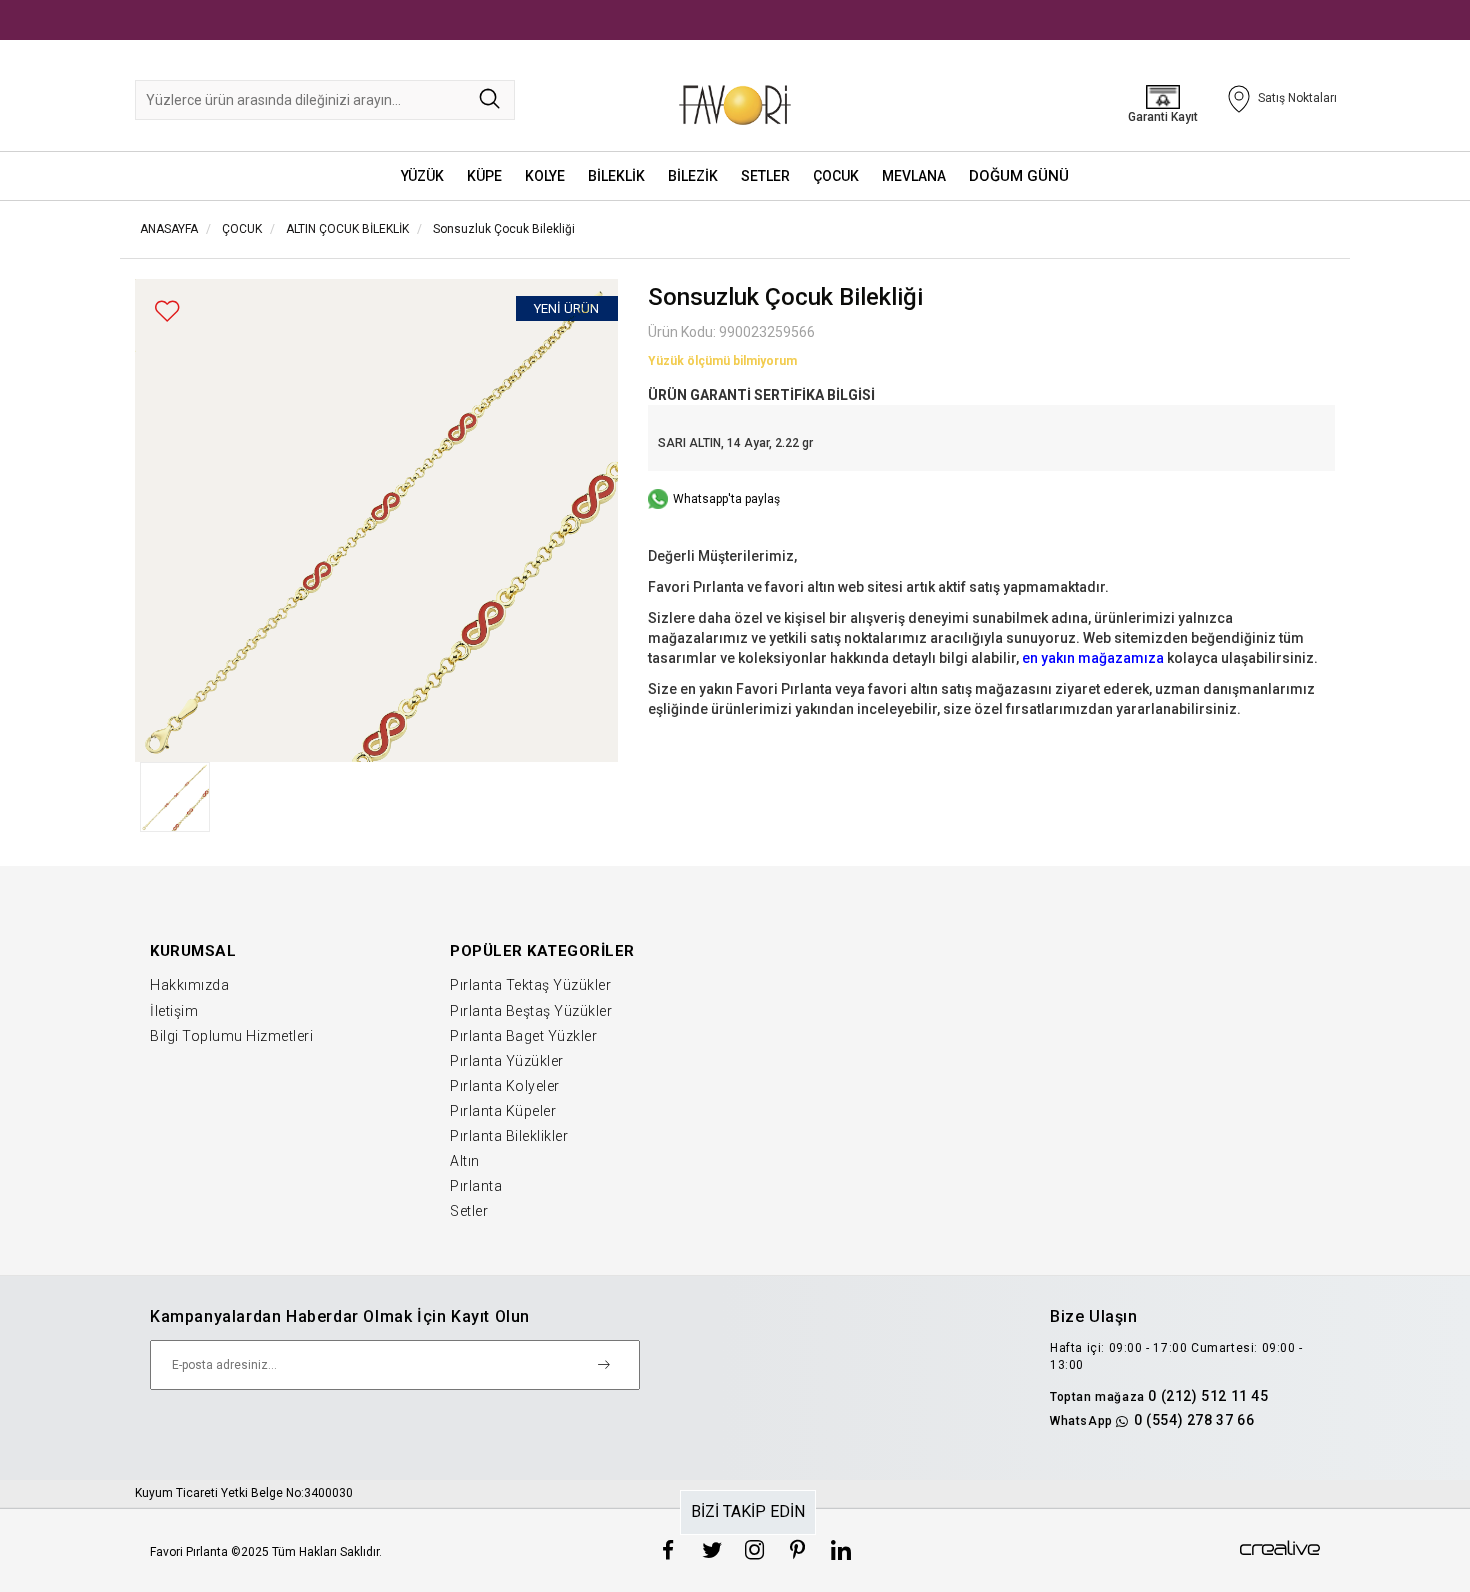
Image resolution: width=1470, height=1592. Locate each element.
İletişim (174, 1011)
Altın (465, 1161)
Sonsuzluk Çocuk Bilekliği (504, 229)
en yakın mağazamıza (1093, 658)
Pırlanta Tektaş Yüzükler (530, 985)
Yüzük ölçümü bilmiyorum (722, 361)
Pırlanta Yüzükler (507, 1061)
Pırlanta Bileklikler (509, 1136)
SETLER (765, 176)
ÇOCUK (836, 176)
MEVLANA (914, 176)
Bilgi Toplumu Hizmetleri (231, 1036)
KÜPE (484, 176)
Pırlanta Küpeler (503, 1111)
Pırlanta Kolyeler (505, 1086)
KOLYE (545, 176)
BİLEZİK (693, 176)
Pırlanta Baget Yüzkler (523, 1036)
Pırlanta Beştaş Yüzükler (531, 1011)
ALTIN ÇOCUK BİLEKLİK (347, 229)
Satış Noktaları (1297, 98)
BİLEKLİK (616, 176)
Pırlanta (476, 1186)
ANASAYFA (169, 229)
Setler (469, 1211)
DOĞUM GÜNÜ (1019, 176)
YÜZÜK (422, 176)
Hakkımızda (189, 985)
